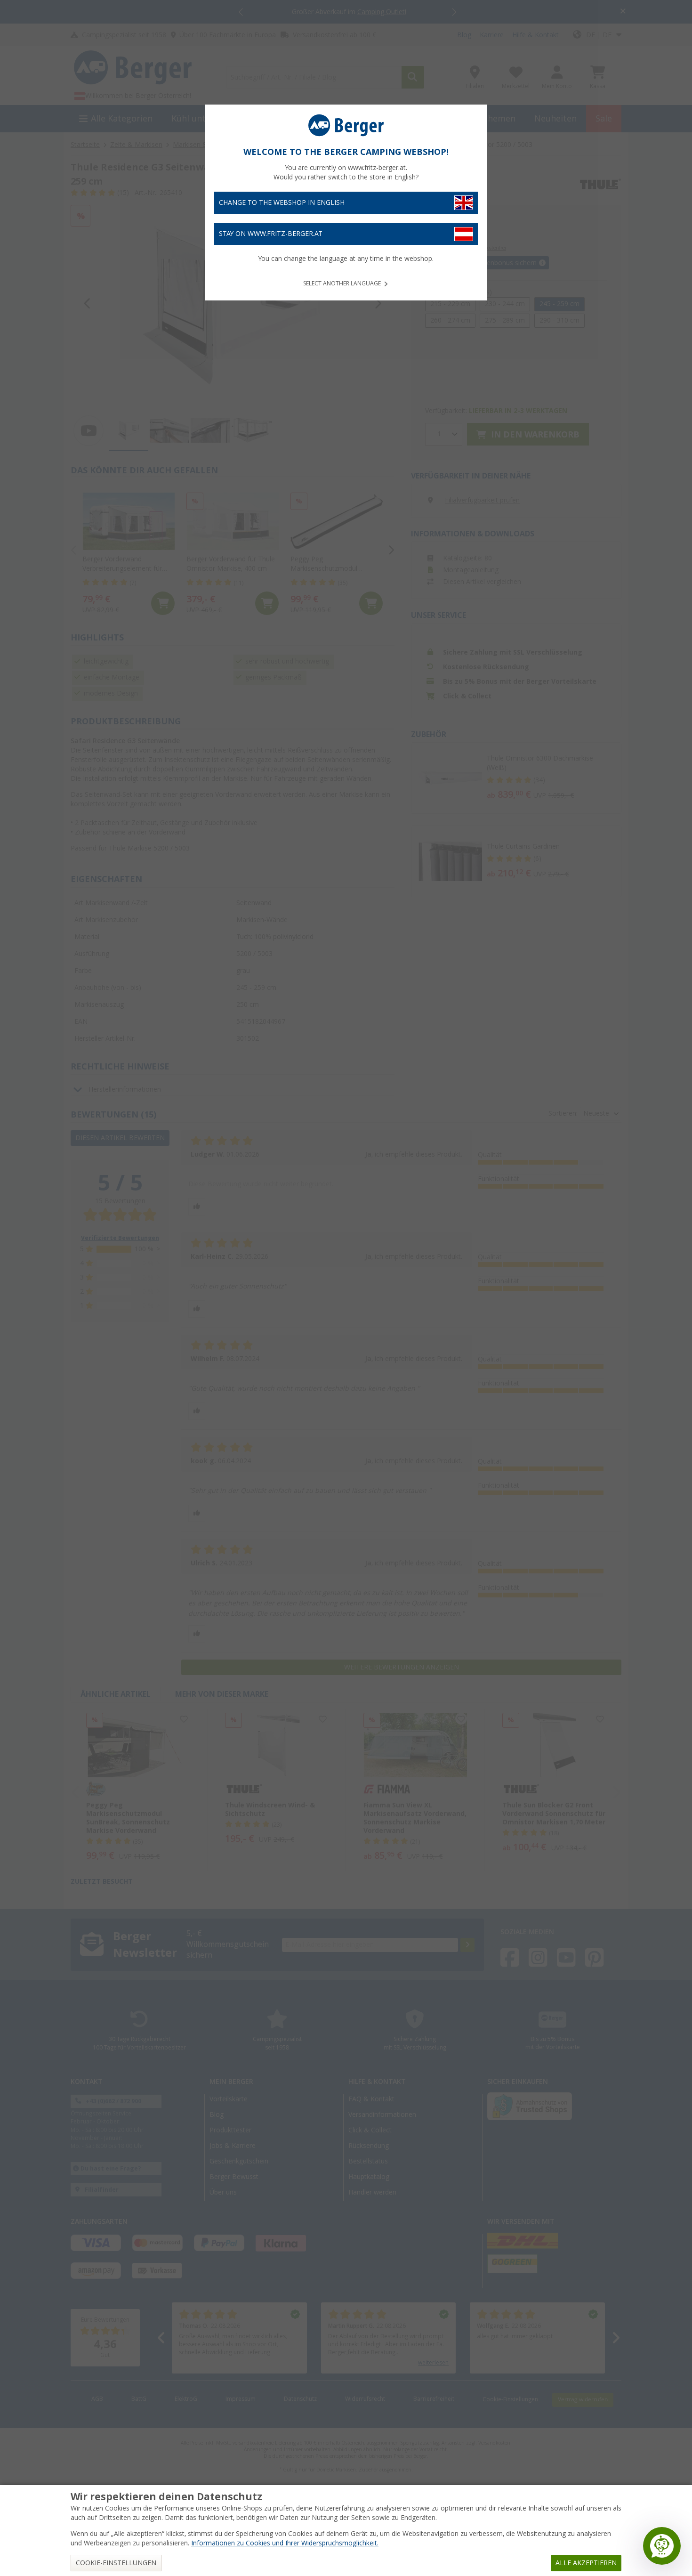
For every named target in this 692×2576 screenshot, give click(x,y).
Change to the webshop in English (282, 203)
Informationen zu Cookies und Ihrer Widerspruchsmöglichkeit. (285, 2543)
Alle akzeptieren (586, 2563)
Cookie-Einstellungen (116, 2563)
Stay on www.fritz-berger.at (271, 234)
